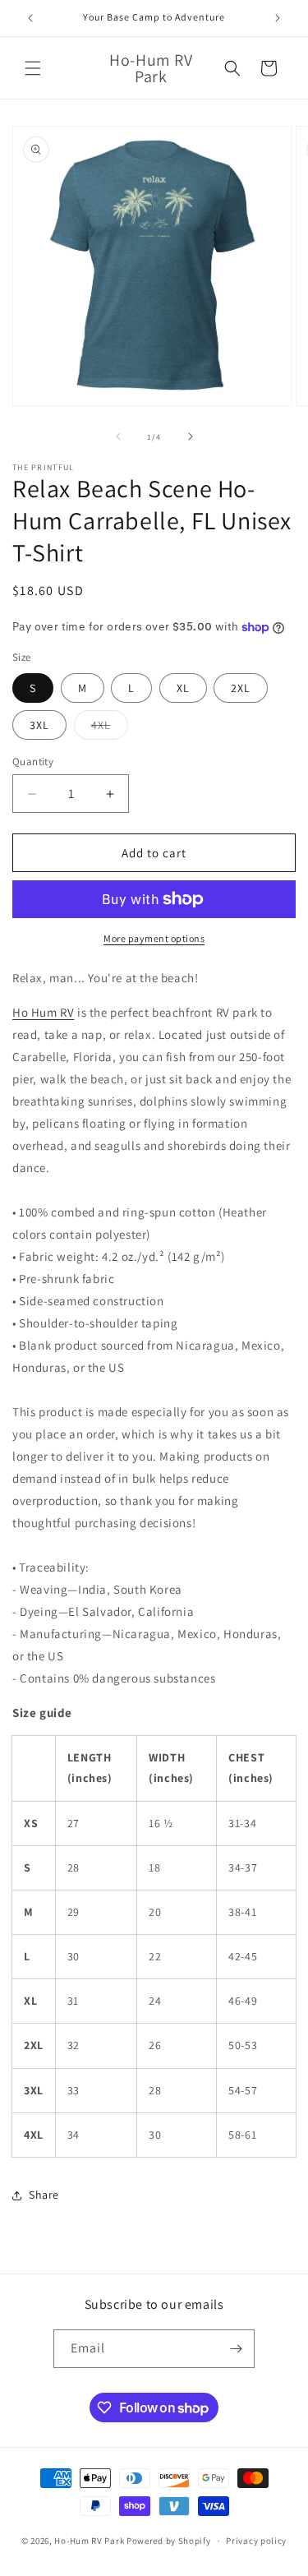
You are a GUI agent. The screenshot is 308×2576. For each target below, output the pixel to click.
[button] (33, 68)
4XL (110, 728)
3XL (39, 725)
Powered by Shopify (169, 2541)
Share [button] (44, 2195)
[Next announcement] (278, 18)
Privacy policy (256, 2541)
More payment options (154, 938)
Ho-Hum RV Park (89, 2541)
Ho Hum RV (43, 1012)
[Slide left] (118, 436)
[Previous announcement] (30, 18)
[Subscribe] (236, 2349)
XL (183, 688)
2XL (241, 688)
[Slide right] (191, 436)
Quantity (33, 762)
